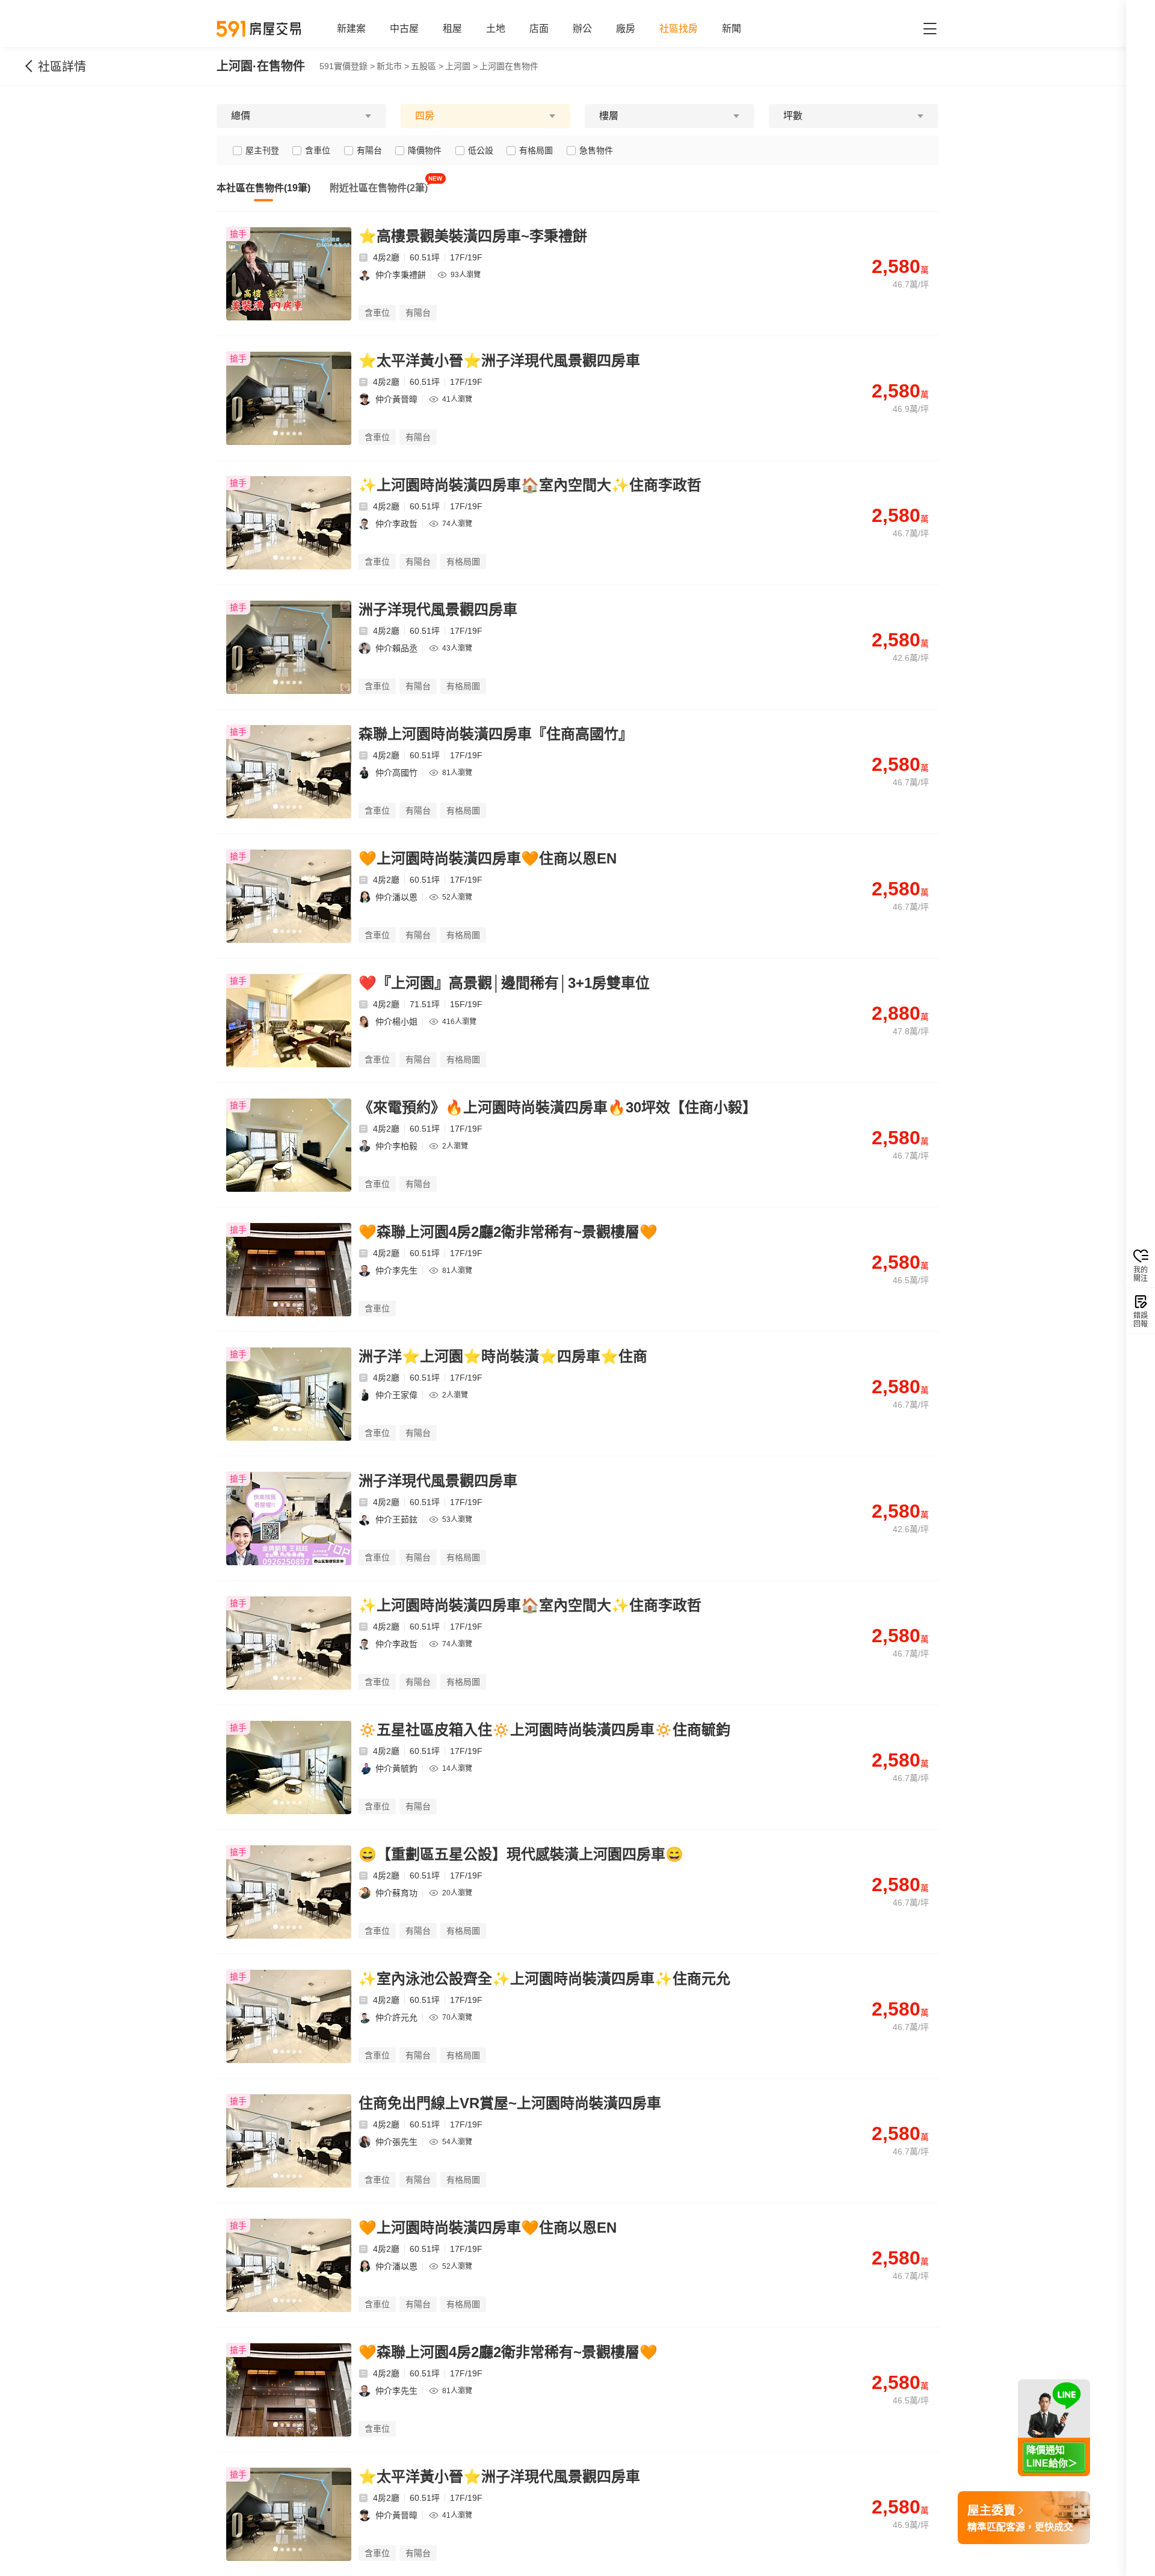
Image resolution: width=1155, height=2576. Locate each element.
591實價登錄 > (347, 66)
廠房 (626, 29)
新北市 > (393, 66)
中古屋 (404, 29)
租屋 (452, 29)
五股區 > (427, 66)
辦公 (582, 29)
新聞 (731, 29)
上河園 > (461, 66)
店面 (539, 29)
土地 (496, 29)
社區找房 (679, 29)
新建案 (351, 29)
